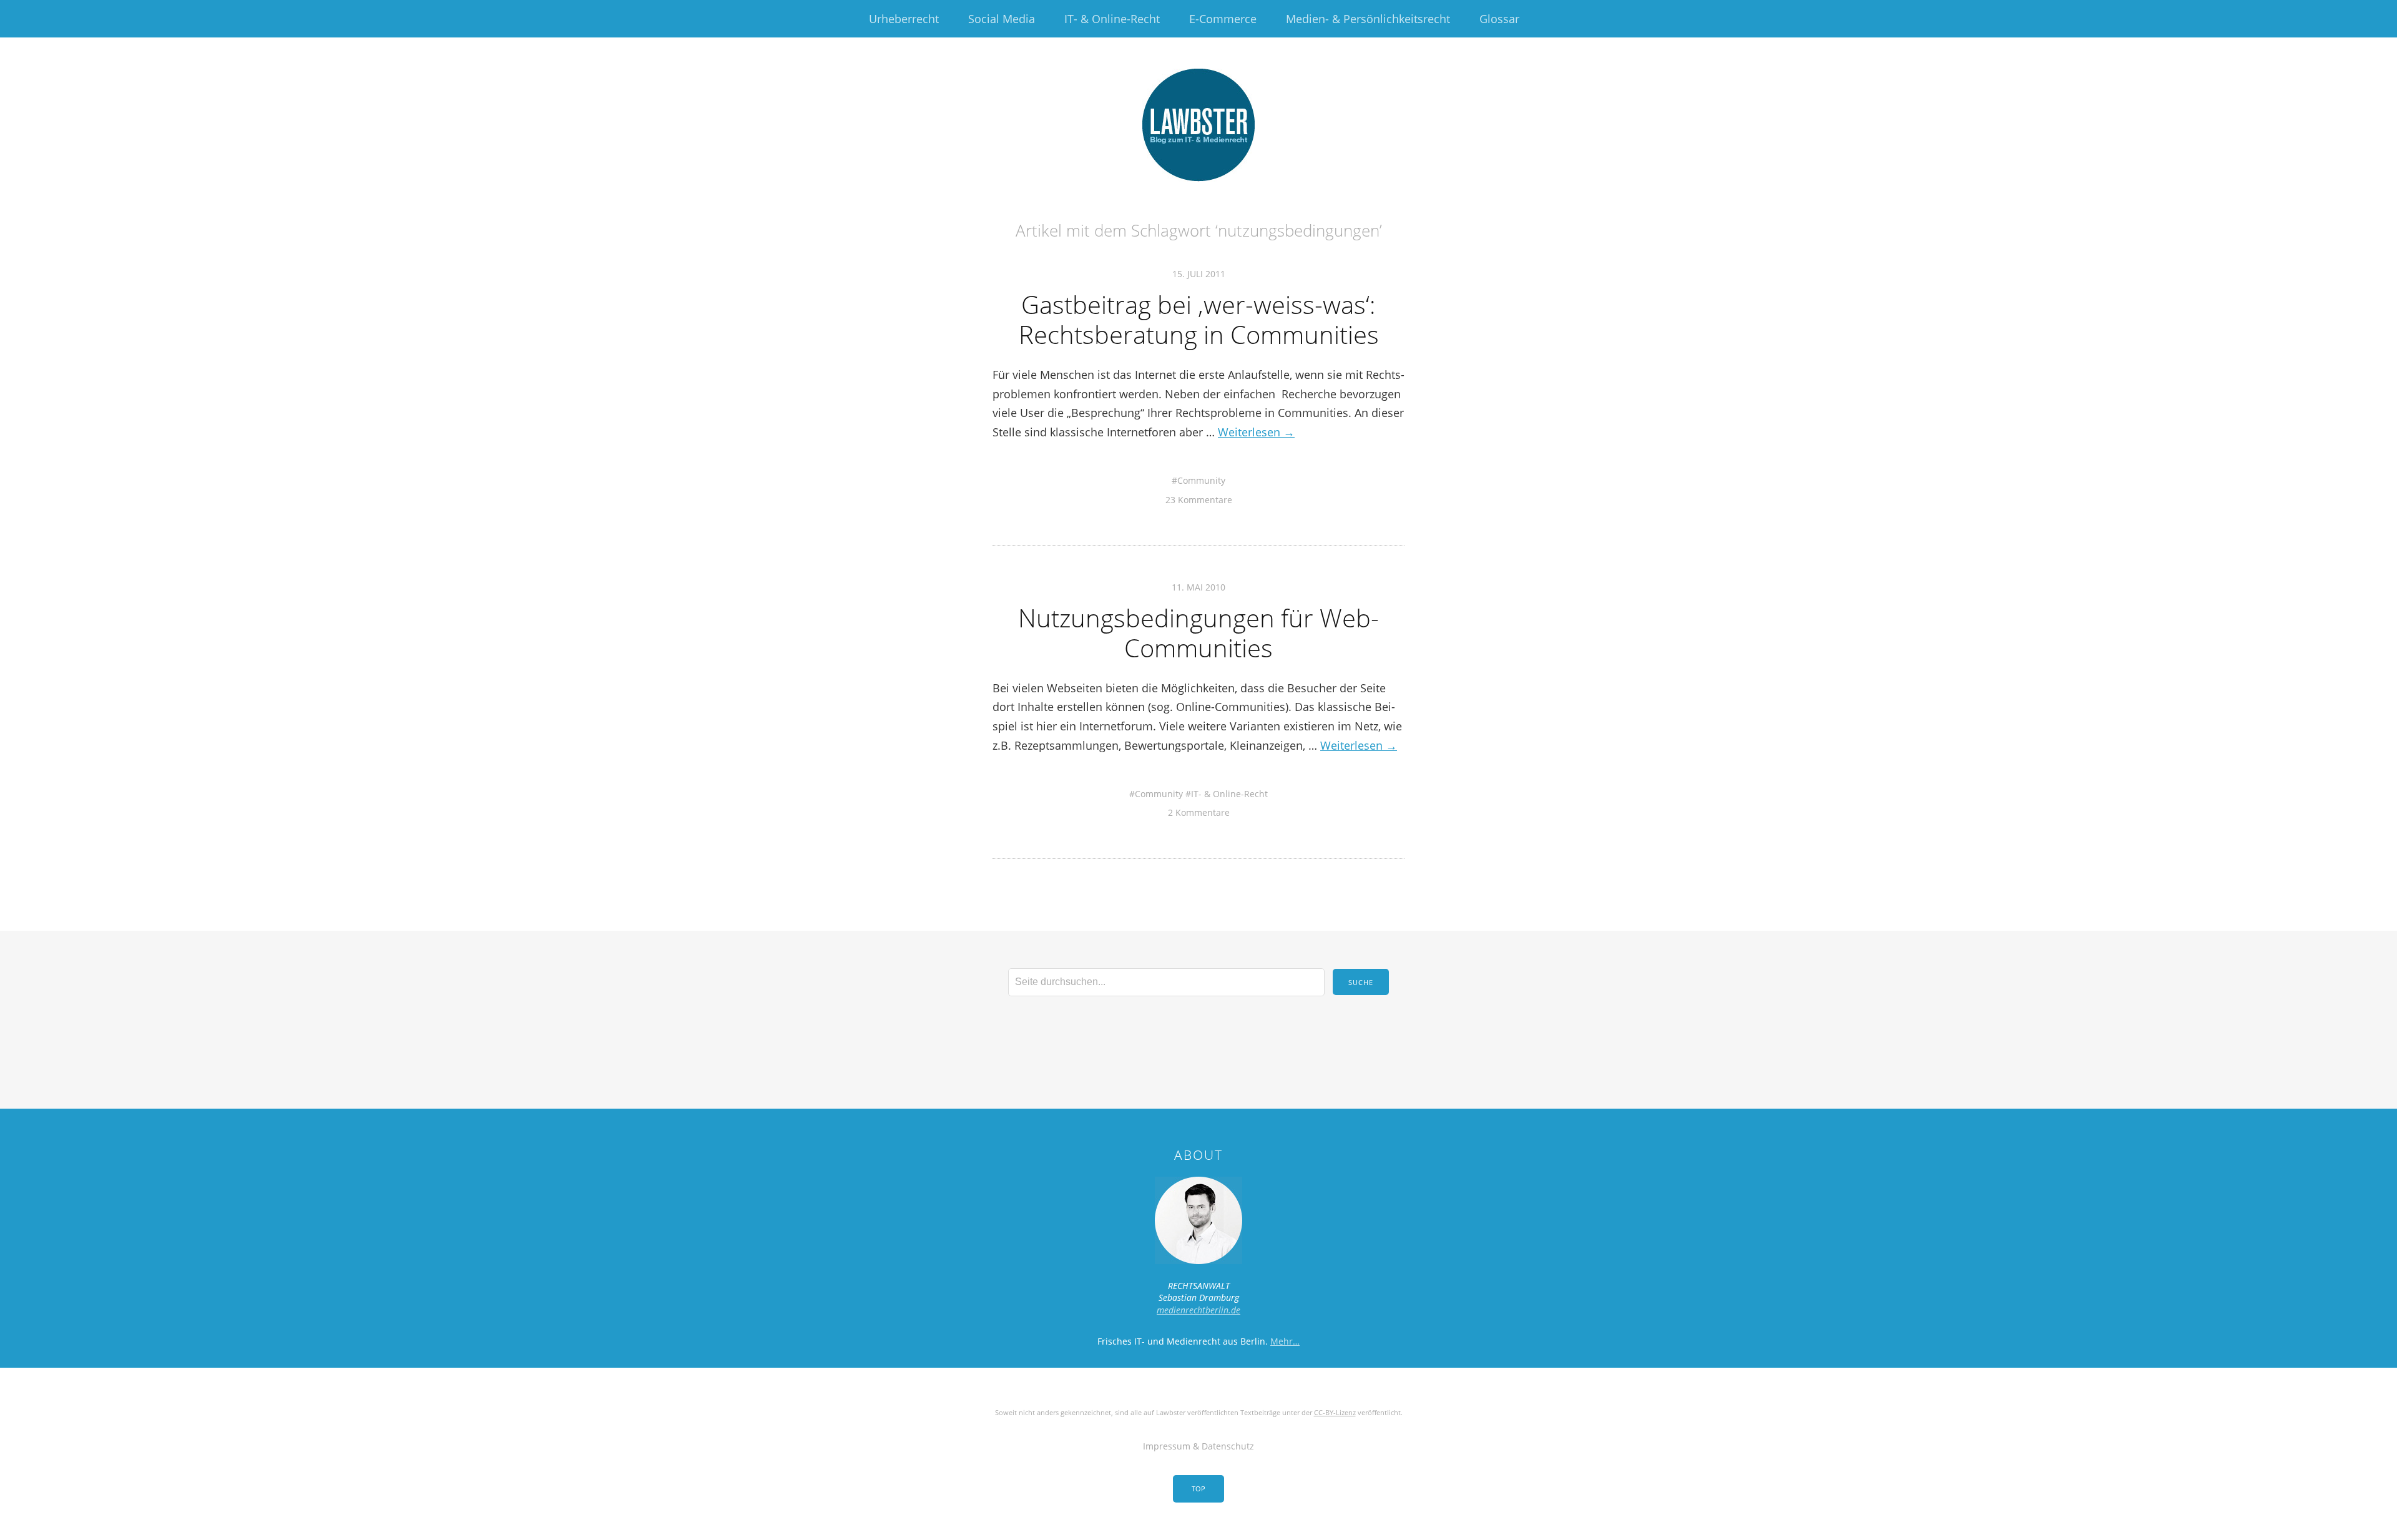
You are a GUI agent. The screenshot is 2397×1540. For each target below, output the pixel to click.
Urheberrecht (904, 19)
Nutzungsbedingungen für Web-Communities (1198, 633)
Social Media (1002, 19)
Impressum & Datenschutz (1198, 1446)
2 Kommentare (1199, 812)
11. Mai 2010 (1198, 587)
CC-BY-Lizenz (1335, 1412)
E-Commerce (1223, 19)
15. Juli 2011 (1199, 274)
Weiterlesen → (1256, 432)
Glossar (1499, 19)
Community (1201, 480)
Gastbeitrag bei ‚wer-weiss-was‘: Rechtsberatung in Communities (1199, 319)
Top (1198, 1489)
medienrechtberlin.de (1198, 1310)
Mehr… (1285, 1341)
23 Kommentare (1199, 500)
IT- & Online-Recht (1112, 19)
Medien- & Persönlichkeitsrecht (1368, 19)
